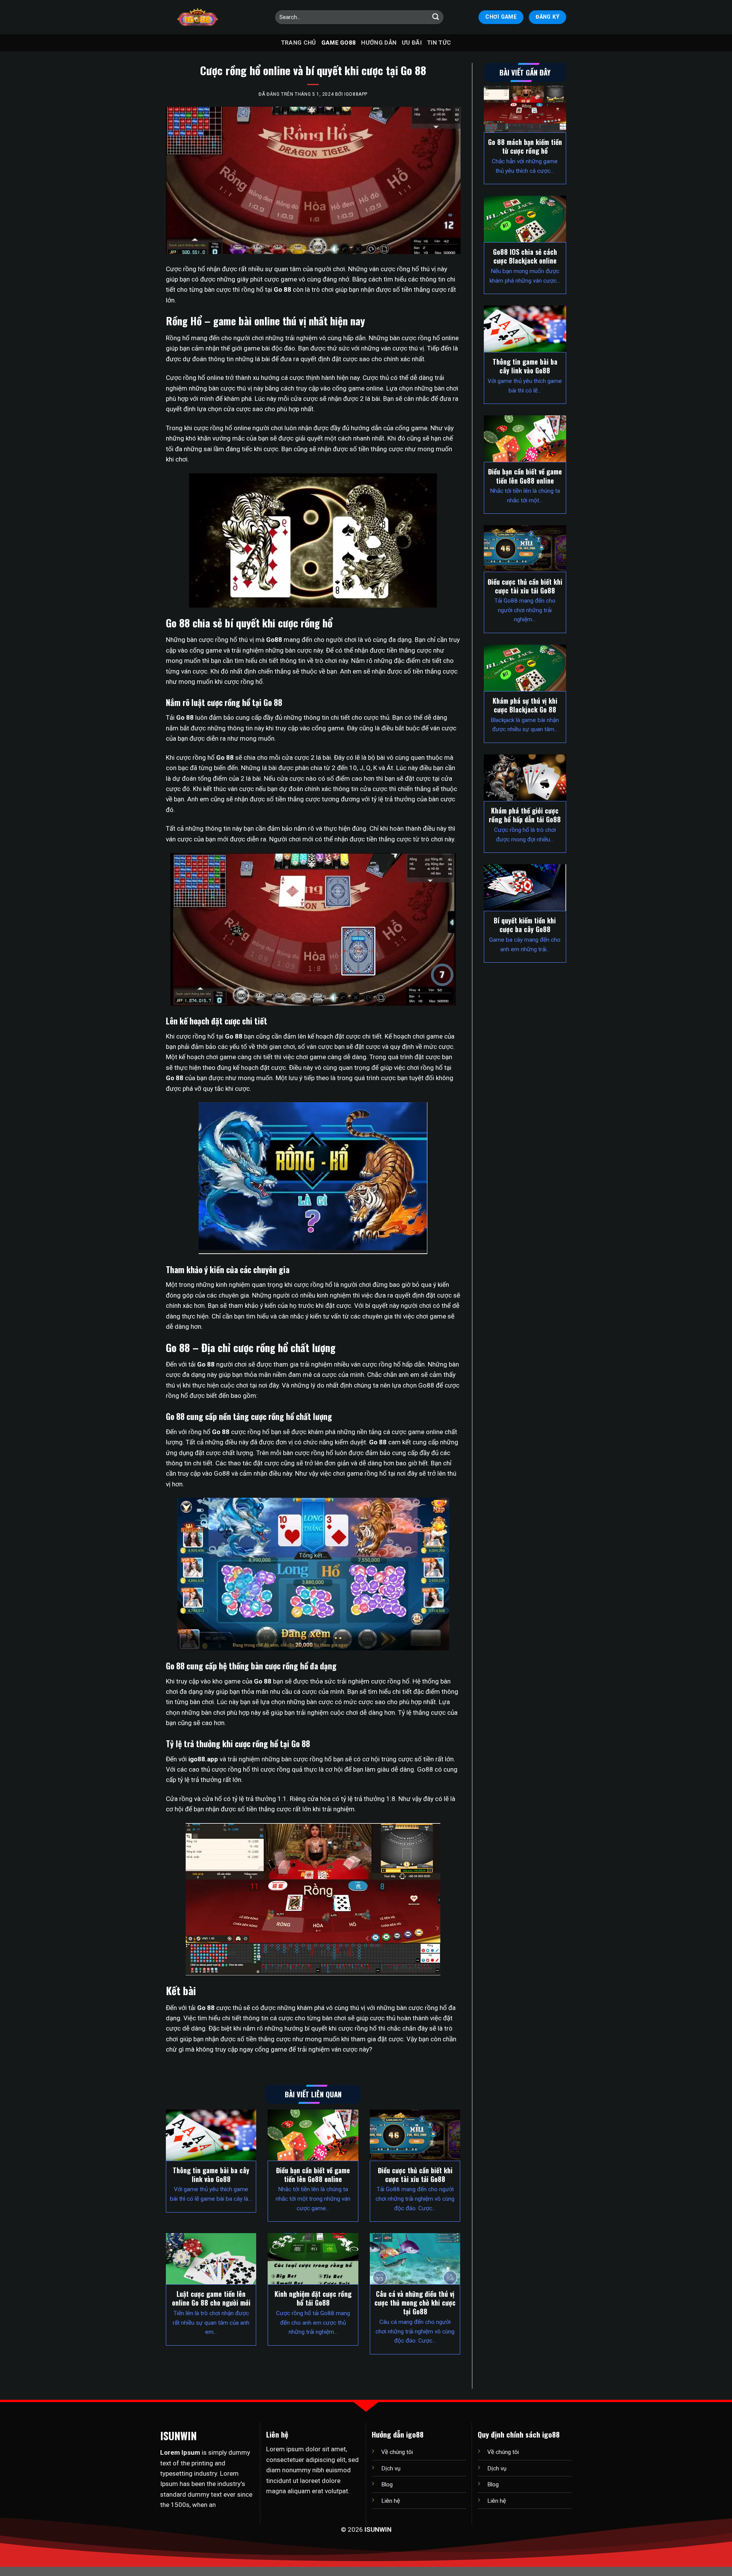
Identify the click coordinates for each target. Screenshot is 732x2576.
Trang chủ (299, 43)
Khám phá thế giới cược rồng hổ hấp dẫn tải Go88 (525, 815)
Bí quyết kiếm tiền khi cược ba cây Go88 (525, 925)
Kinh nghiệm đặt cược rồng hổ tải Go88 (313, 2298)
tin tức (439, 43)
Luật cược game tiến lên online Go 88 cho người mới (211, 2298)
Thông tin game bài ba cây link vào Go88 (211, 2175)
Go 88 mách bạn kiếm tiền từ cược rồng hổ (525, 146)
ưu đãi (412, 43)
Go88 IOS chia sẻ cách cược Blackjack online (525, 256)
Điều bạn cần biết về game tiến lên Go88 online (313, 2175)
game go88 (339, 43)
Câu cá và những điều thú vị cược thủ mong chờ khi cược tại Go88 (415, 2303)
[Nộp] (436, 17)
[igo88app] (197, 17)
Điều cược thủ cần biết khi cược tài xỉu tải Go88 (415, 2175)
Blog (387, 2484)
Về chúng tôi (397, 2452)
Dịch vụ (391, 2468)
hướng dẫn (379, 43)
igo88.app (203, 1759)
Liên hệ (391, 2501)
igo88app (356, 94)
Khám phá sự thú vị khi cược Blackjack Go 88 (525, 705)
